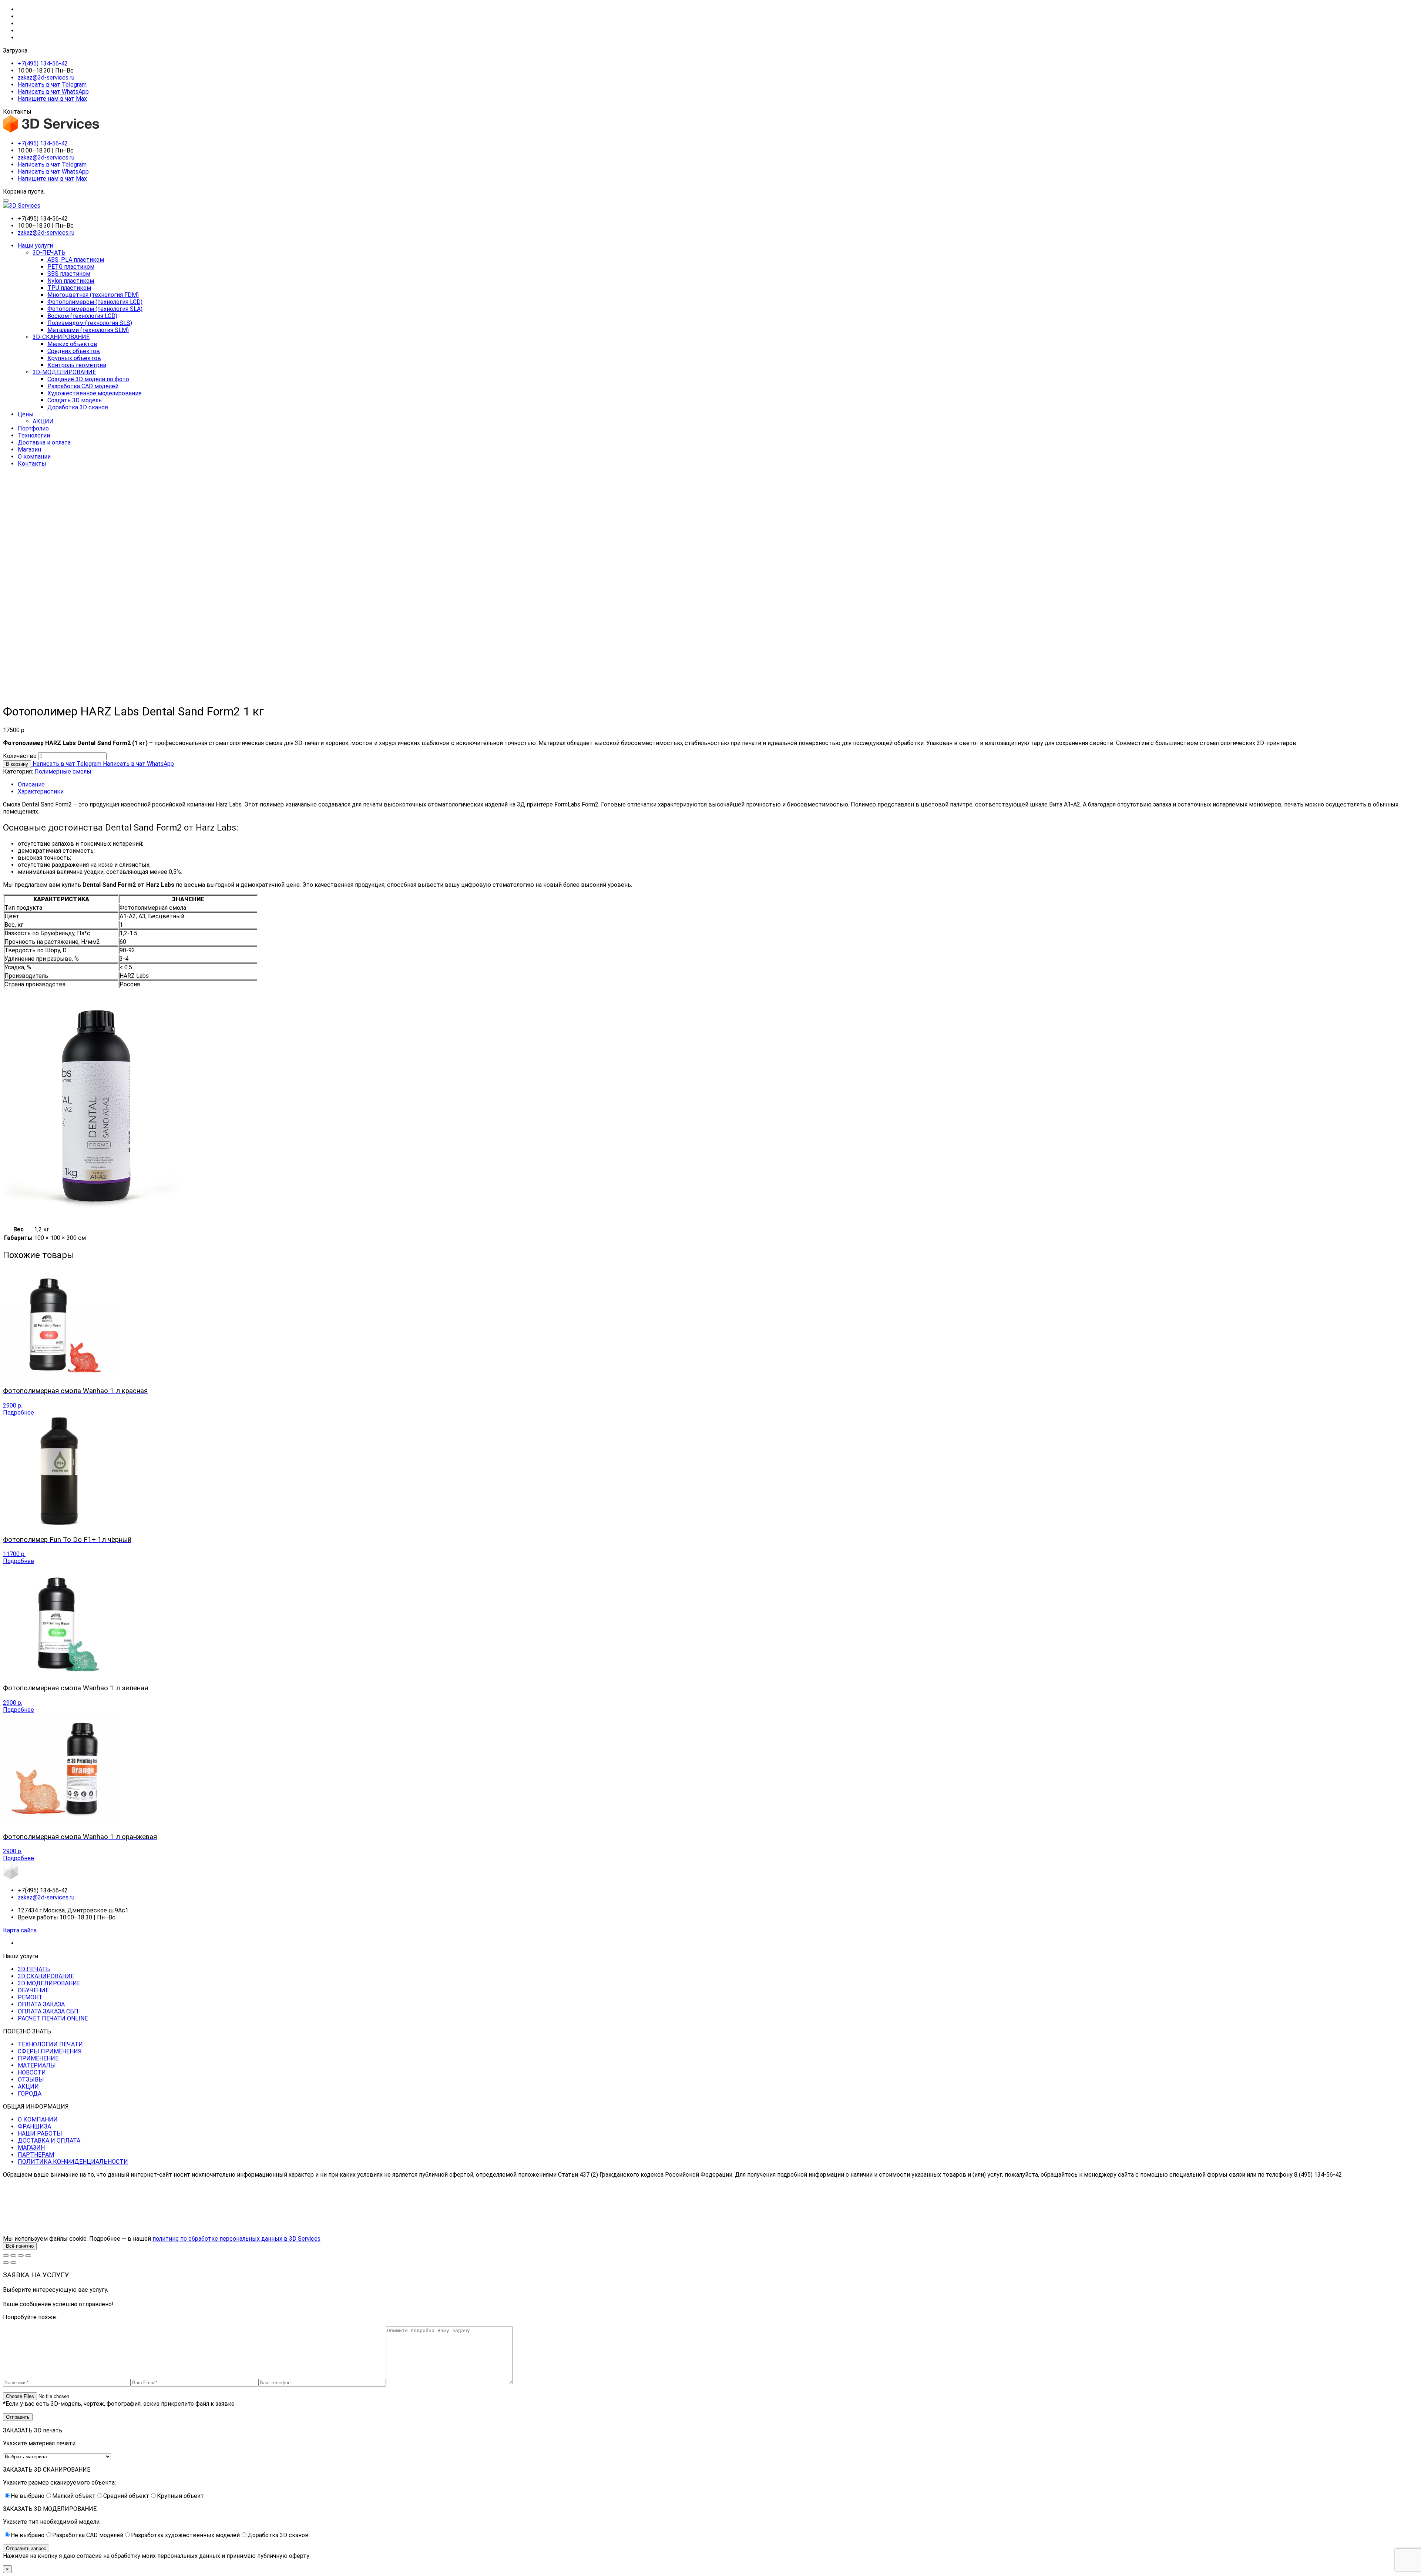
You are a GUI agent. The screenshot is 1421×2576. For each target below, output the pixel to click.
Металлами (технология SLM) (88, 330)
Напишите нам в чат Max (52, 99)
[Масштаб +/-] (6, 2255)
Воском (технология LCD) (82, 316)
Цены (26, 414)
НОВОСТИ (32, 2072)
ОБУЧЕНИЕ (33, 1990)
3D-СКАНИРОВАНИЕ (61, 337)
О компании (34, 457)
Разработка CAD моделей (83, 386)
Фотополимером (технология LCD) (95, 302)
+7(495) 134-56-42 (43, 63)
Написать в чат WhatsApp (53, 92)
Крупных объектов (74, 358)
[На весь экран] (13, 2255)
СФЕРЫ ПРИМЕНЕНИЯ (50, 2051)
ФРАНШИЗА (34, 2126)
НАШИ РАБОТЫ (40, 2134)
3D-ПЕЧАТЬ (49, 253)
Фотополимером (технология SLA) (95, 309)
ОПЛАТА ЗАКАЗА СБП (48, 2011)
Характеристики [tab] (41, 791)
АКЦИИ (43, 421)
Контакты (32, 464)
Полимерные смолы (63, 772)
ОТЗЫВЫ (31, 2079)
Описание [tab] (31, 784)
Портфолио (33, 428)
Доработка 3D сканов (78, 407)
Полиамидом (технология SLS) (90, 323)
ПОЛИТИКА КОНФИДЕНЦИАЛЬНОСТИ (73, 2162)
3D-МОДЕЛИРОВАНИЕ (64, 372)
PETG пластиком (71, 267)
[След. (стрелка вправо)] (13, 2263)
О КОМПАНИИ (38, 2119)
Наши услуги (35, 246)
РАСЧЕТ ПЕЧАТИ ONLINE (53, 2018)
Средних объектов (74, 351)
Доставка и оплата (44, 442)
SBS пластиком (69, 274)
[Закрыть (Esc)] (28, 2255)
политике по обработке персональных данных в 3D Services (236, 2239)
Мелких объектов (72, 344)
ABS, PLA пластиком (76, 260)
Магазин (29, 450)
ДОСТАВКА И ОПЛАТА (49, 2141)
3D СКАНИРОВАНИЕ (46, 1976)
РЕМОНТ (30, 1997)
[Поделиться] (21, 2255)
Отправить (18, 2417)
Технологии (34, 435)
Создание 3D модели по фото (88, 379)
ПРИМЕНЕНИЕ (38, 2058)
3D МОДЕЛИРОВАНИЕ (49, 1983)
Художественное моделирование (95, 393)
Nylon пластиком (71, 281)
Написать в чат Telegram (52, 85)
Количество (20, 756)
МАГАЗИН (31, 2148)
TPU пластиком (69, 288)
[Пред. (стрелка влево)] (6, 2263)
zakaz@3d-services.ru (46, 78)
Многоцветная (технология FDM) (93, 295)
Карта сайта (20, 1930)
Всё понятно (20, 2246)
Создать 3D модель (75, 400)
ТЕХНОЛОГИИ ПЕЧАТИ (50, 2044)
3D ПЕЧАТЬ (34, 1969)
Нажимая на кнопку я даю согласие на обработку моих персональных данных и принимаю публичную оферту (156, 2556)
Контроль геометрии (77, 365)
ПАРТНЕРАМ (36, 2155)
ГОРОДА (30, 2094)
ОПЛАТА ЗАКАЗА (41, 2004)
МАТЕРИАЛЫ (37, 2065)
